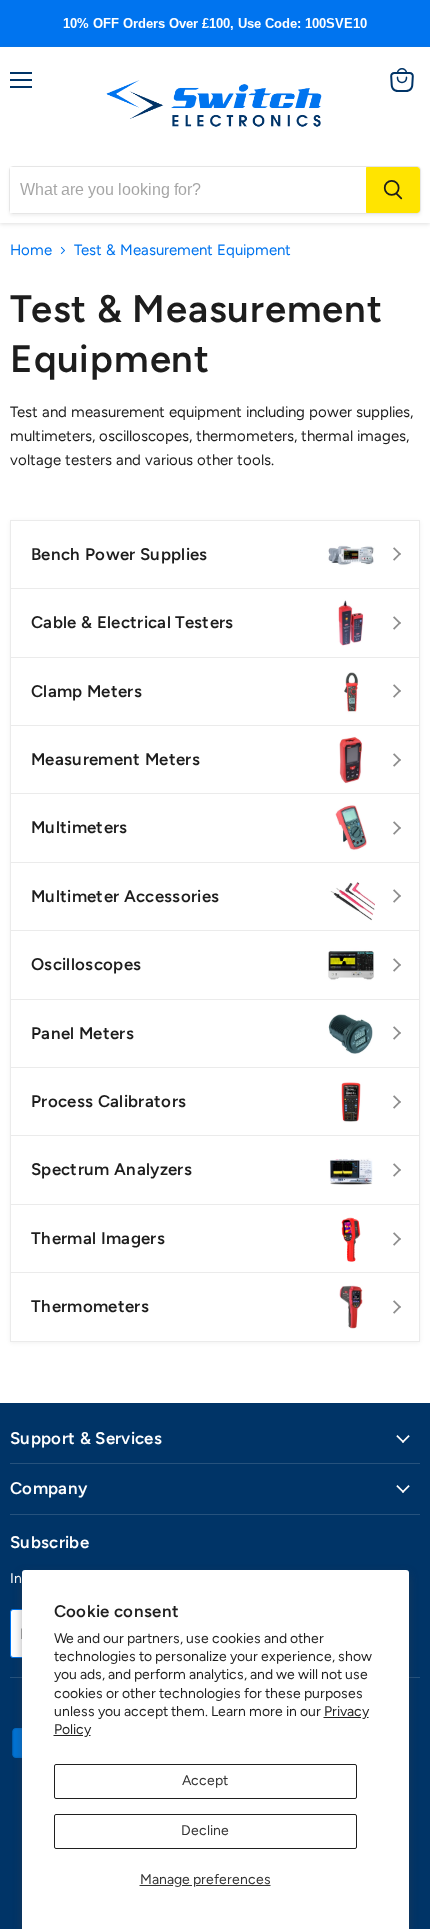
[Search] (393, 190)
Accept (205, 1780)
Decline (205, 1830)
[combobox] (188, 190)
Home (31, 250)
